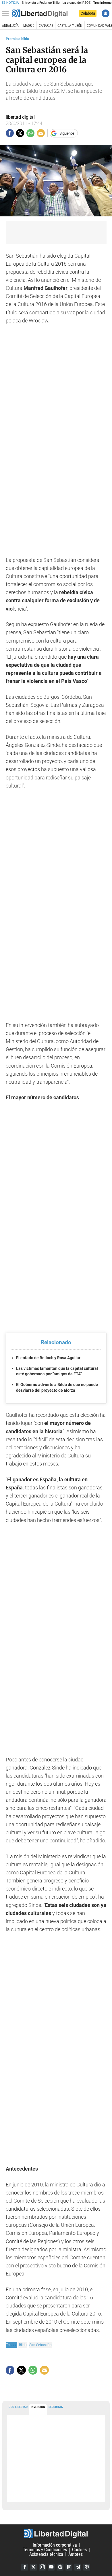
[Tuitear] (20, 133)
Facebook (24, 2567)
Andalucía (10, 26)
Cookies (79, 2550)
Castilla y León (70, 26)
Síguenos (67, 133)
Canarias (46, 26)
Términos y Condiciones (45, 2550)
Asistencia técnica (46, 2554)
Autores (76, 2554)
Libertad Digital (56, 2534)
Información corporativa (55, 2545)
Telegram (78, 2567)
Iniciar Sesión (106, 13)
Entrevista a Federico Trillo (40, 3)
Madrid (29, 26)
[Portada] (40, 14)
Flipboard (69, 2567)
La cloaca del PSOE (77, 3)
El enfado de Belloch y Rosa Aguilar (48, 1358)
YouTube (51, 2567)
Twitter (33, 2567)
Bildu (23, 2345)
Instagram (42, 2567)
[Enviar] (30, 133)
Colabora (88, 13)
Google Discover (60, 2567)
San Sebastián (40, 2345)
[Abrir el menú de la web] (7, 14)
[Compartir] (10, 133)
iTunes (87, 2567)
